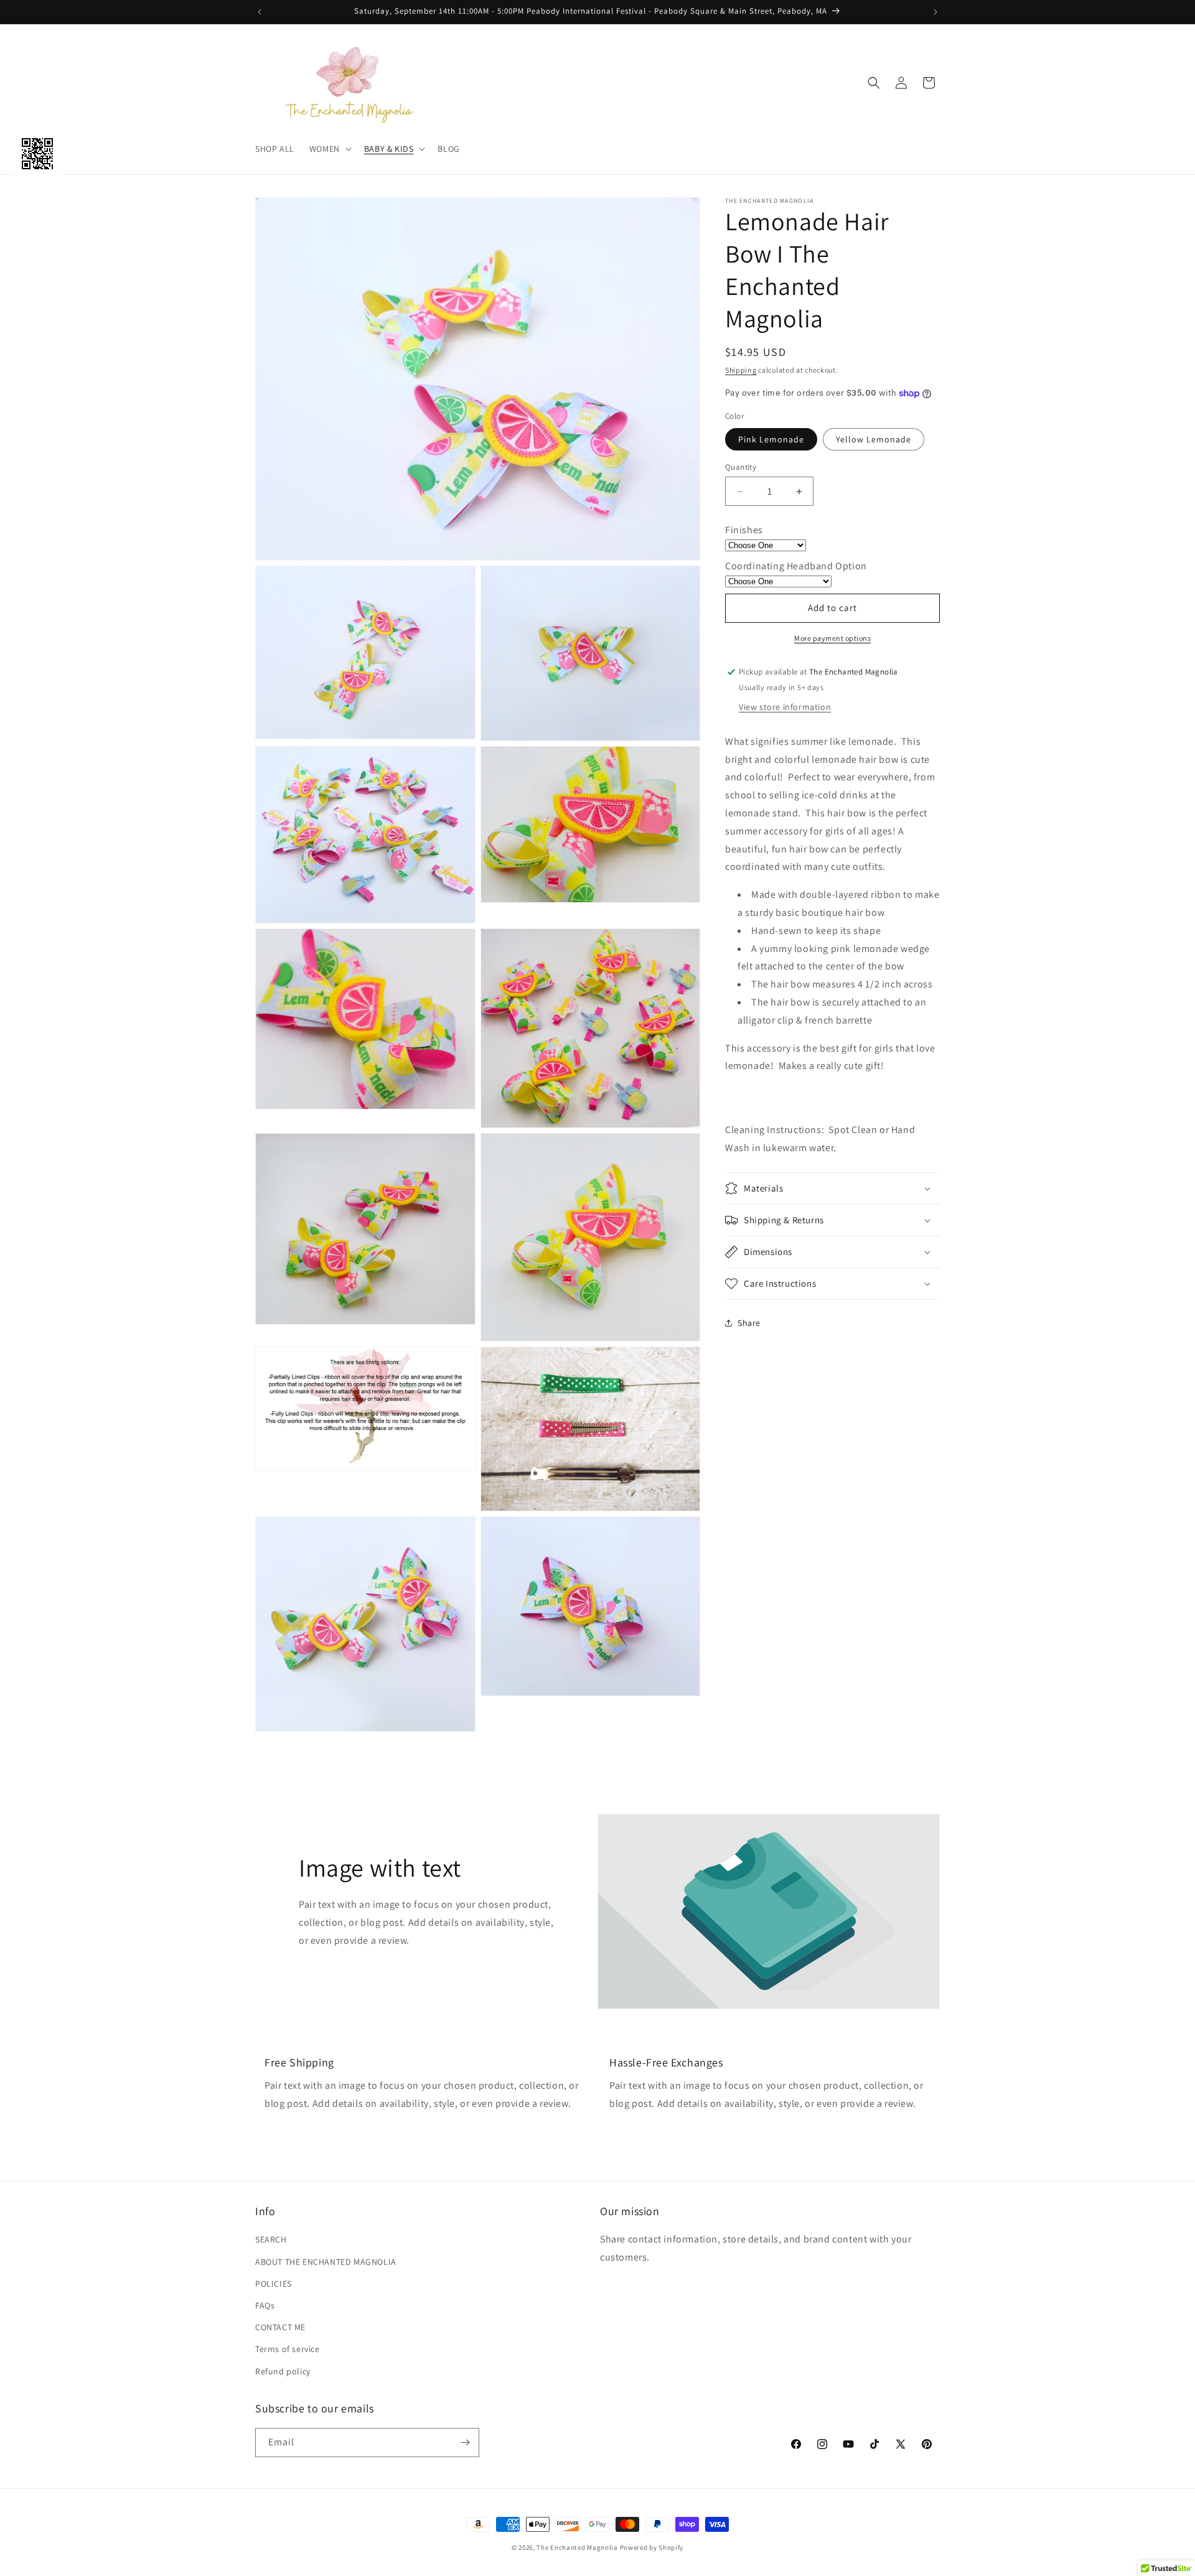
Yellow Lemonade (874, 439)
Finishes (744, 530)
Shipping (741, 370)
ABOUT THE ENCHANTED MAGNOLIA (326, 2262)
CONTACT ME (280, 2327)
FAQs (265, 2305)
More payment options (832, 638)
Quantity (741, 467)
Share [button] (749, 1323)
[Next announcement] (935, 12)
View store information (785, 707)
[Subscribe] (465, 2443)
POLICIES (274, 2284)
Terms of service (288, 2349)
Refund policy (283, 2371)
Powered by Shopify (652, 2547)
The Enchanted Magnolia (577, 2547)
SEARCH (271, 2239)
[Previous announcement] (260, 12)
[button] (329, 149)
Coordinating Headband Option (796, 566)
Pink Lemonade (771, 439)
